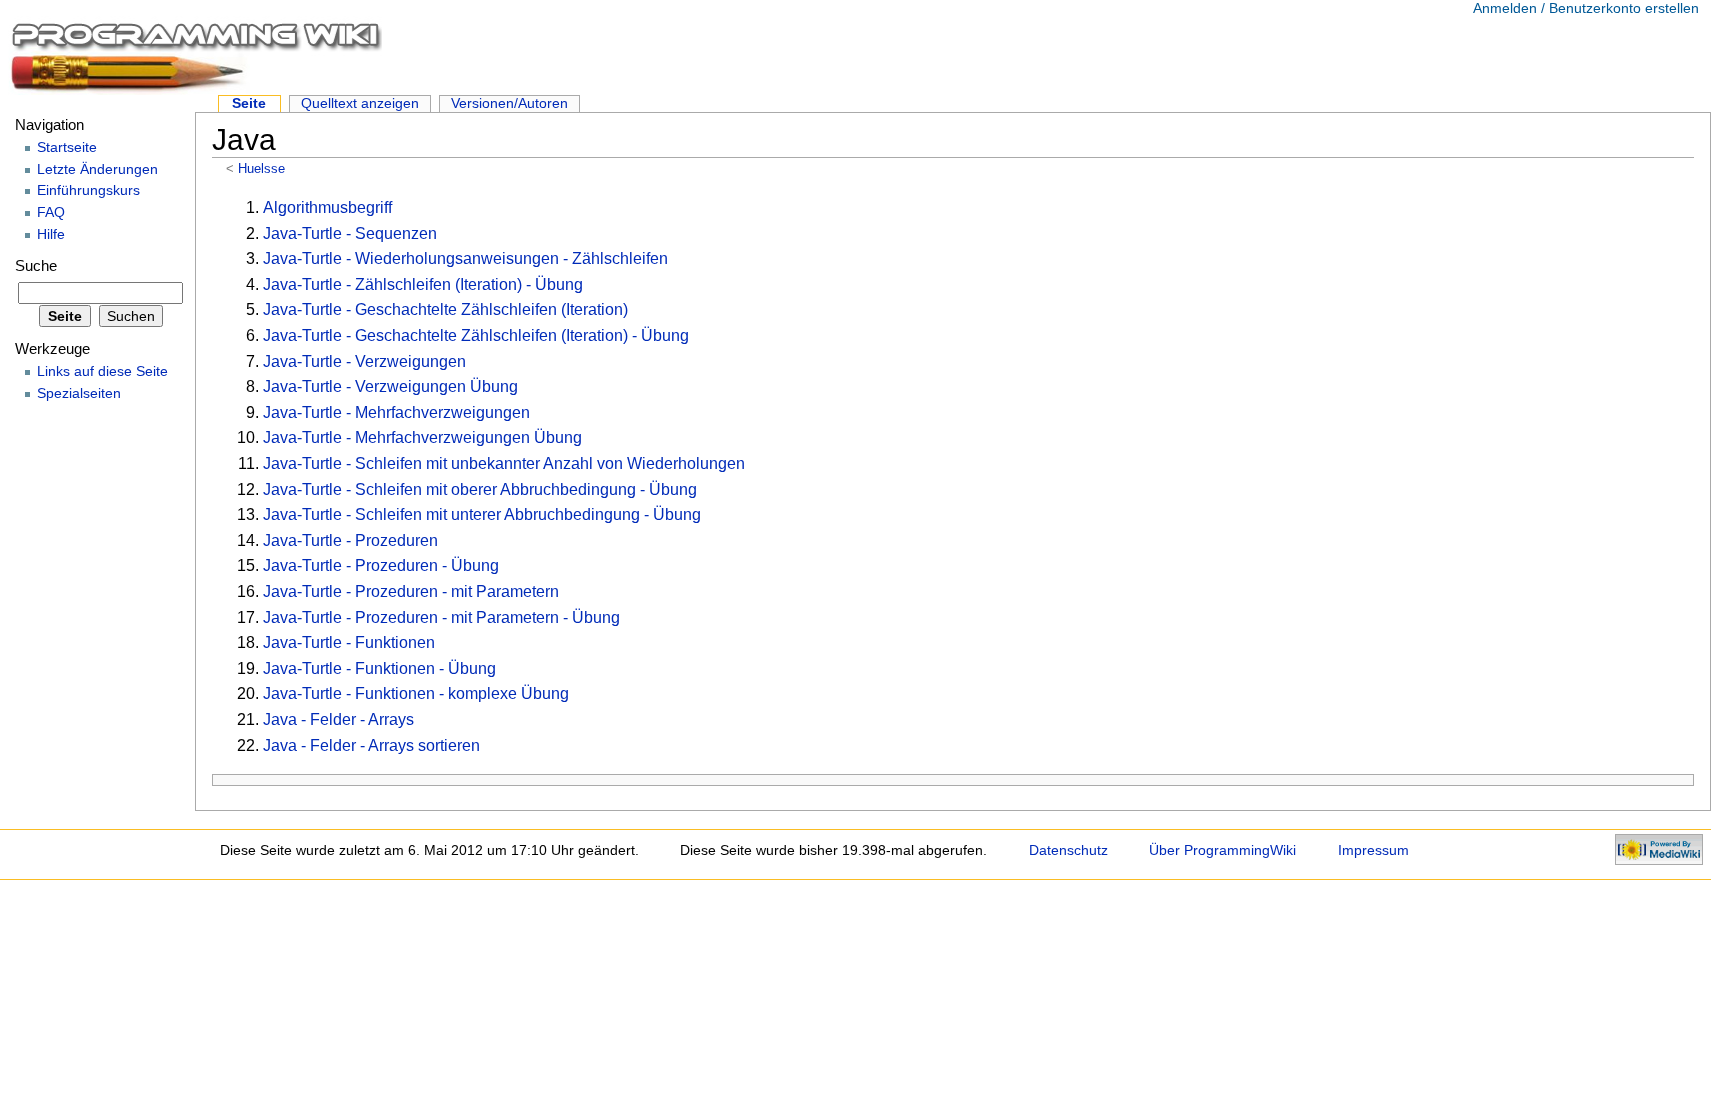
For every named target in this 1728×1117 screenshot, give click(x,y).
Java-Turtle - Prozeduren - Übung (381, 565)
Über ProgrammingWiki (1222, 850)
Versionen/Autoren (509, 103)
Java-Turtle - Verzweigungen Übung (390, 386)
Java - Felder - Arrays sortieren (371, 745)
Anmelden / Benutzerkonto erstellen (1586, 8)
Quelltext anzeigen (360, 103)
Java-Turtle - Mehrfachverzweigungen (396, 412)
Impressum (1373, 850)
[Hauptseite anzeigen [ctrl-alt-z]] (195, 55)
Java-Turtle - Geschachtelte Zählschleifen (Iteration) (445, 309)
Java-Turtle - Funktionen (349, 642)
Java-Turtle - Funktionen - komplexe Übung (416, 693)
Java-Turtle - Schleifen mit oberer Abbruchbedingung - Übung (480, 489)
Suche (36, 266)
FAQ (51, 212)
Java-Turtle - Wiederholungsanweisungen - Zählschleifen (465, 258)
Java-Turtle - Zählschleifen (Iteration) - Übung (423, 284)
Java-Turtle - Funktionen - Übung (379, 668)
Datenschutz (1068, 850)
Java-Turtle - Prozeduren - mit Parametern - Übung (441, 617)
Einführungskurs (88, 190)
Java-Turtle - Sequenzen (350, 233)
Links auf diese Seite (102, 371)
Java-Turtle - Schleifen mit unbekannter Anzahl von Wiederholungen (504, 463)
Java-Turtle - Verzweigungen (364, 361)
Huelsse (261, 168)
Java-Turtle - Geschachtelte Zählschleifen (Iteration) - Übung (476, 335)
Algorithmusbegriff (327, 207)
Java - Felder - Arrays (338, 719)
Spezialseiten (79, 393)
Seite (249, 103)
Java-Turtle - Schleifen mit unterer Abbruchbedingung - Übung (482, 514)
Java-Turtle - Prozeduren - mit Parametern (411, 591)
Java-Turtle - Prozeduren (350, 540)
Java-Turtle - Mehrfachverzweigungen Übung (422, 437)
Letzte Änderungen (97, 169)
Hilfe (51, 234)
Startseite (67, 147)
